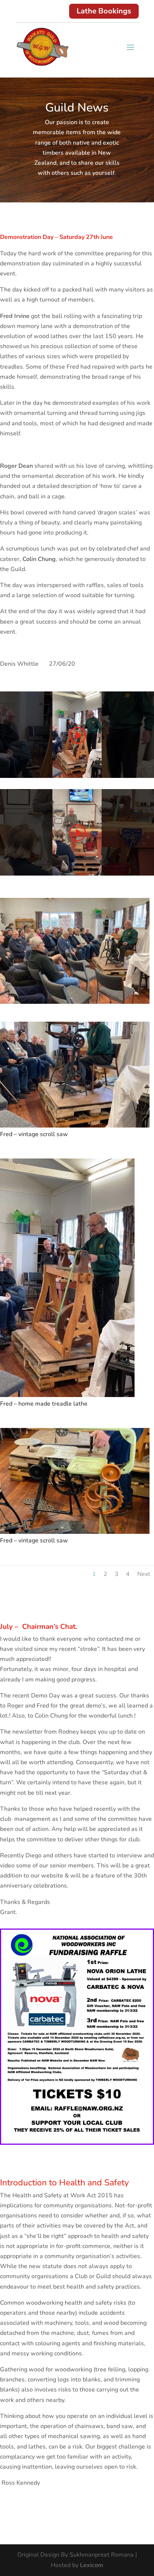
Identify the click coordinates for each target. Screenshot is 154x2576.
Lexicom (92, 2565)
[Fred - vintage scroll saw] (75, 1128)
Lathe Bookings (104, 11)
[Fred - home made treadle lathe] (67, 1397)
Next (144, 1574)
